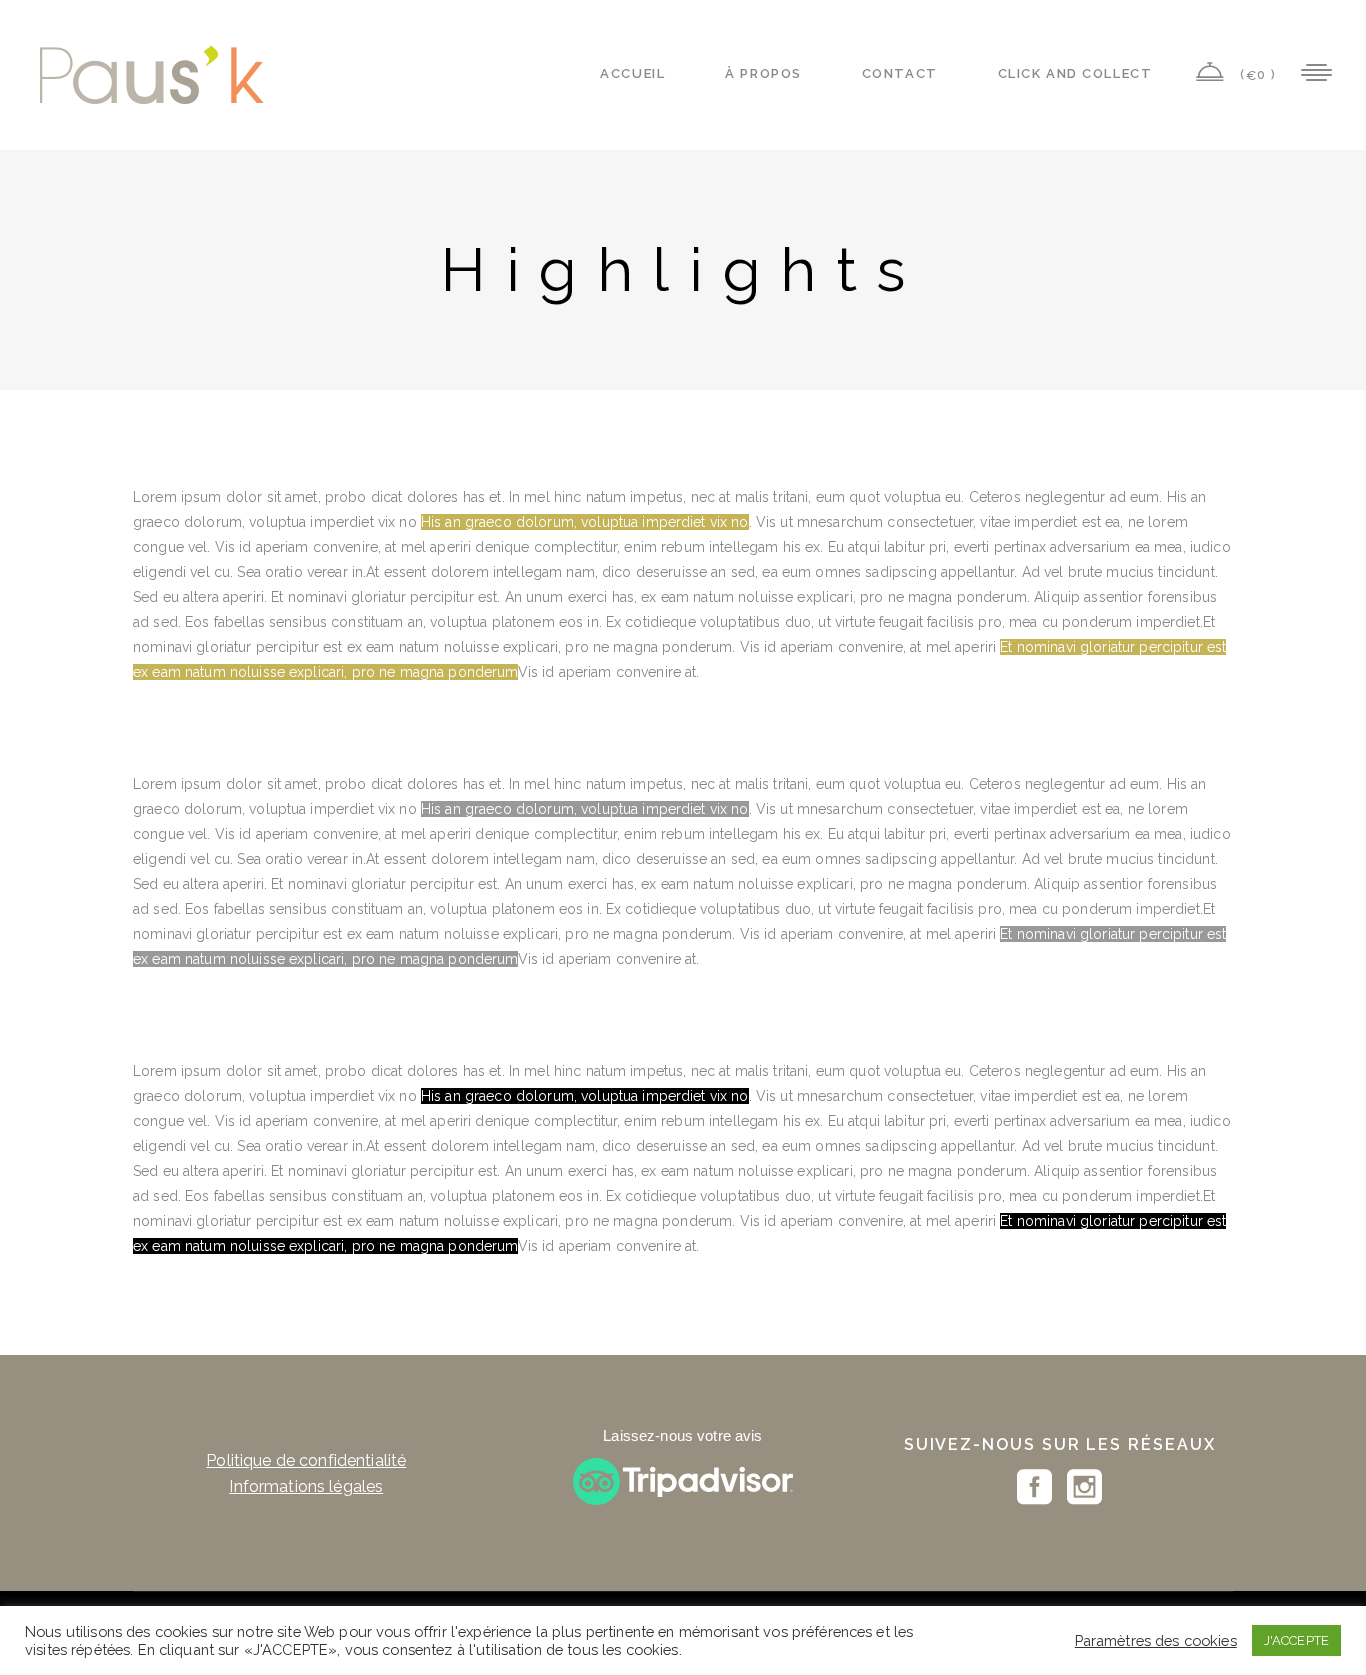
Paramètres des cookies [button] (1156, 1640)
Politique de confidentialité (306, 1460)
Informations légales (306, 1486)
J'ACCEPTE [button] (1296, 1640)
